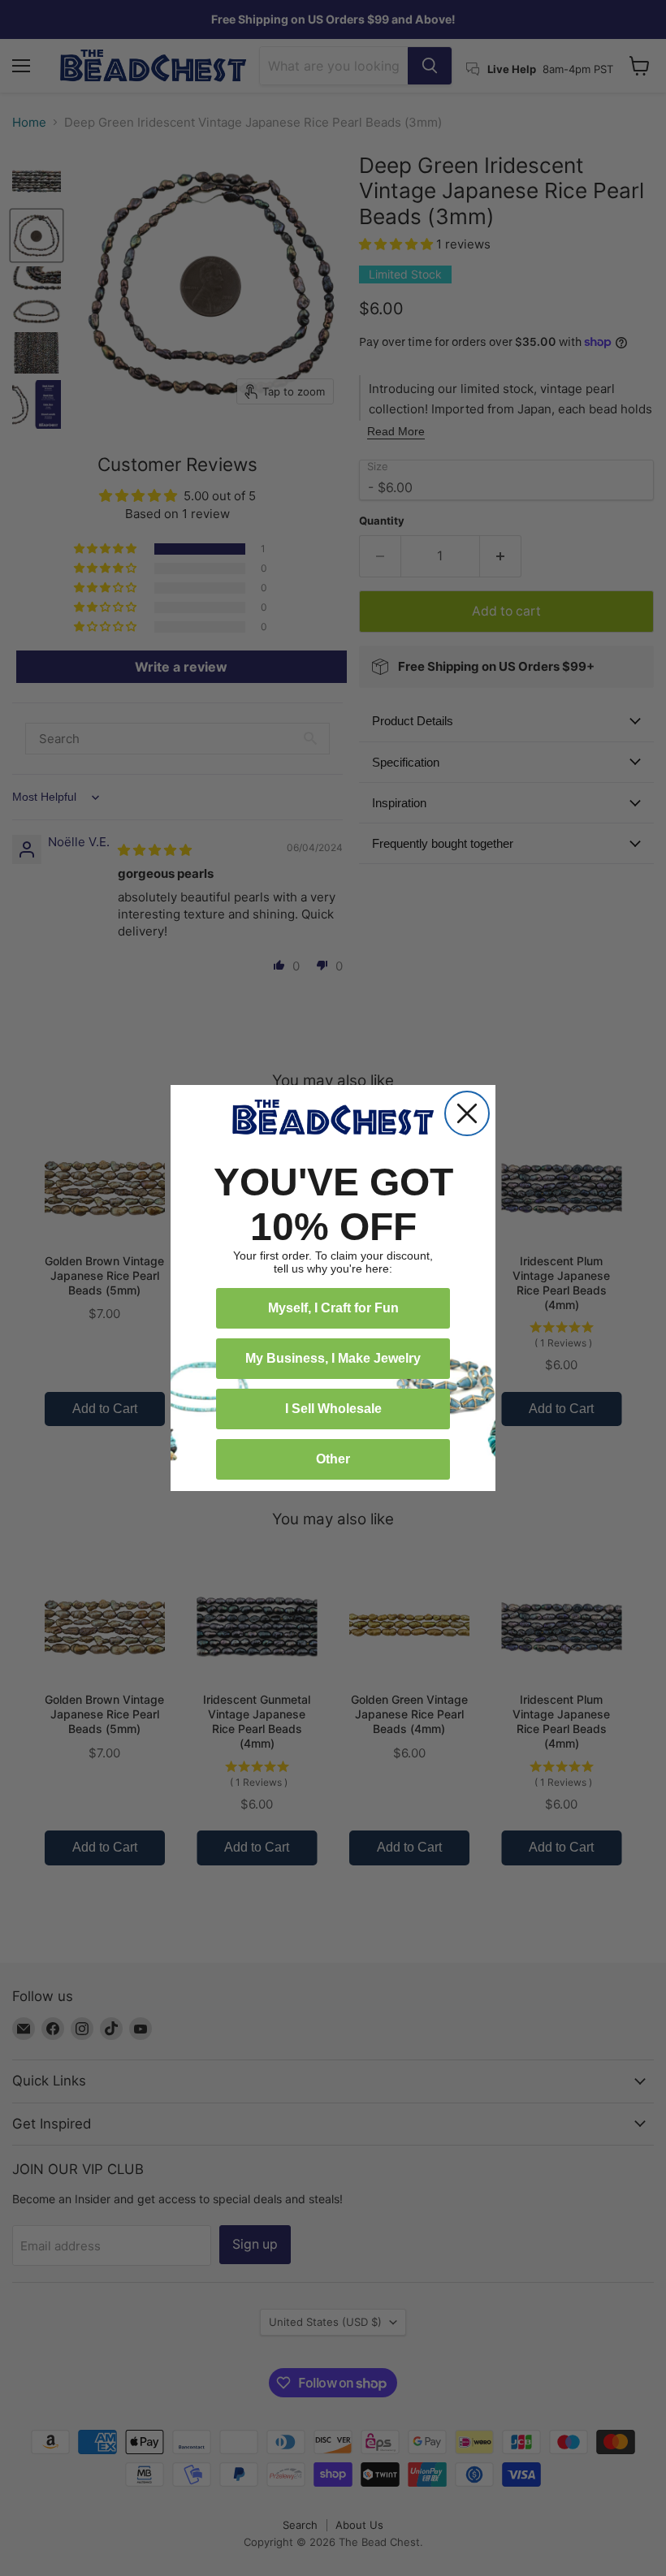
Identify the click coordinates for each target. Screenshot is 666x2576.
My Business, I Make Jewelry (333, 1358)
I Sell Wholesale (333, 1409)
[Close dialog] (467, 1113)
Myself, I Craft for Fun (333, 1308)
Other (333, 1459)
